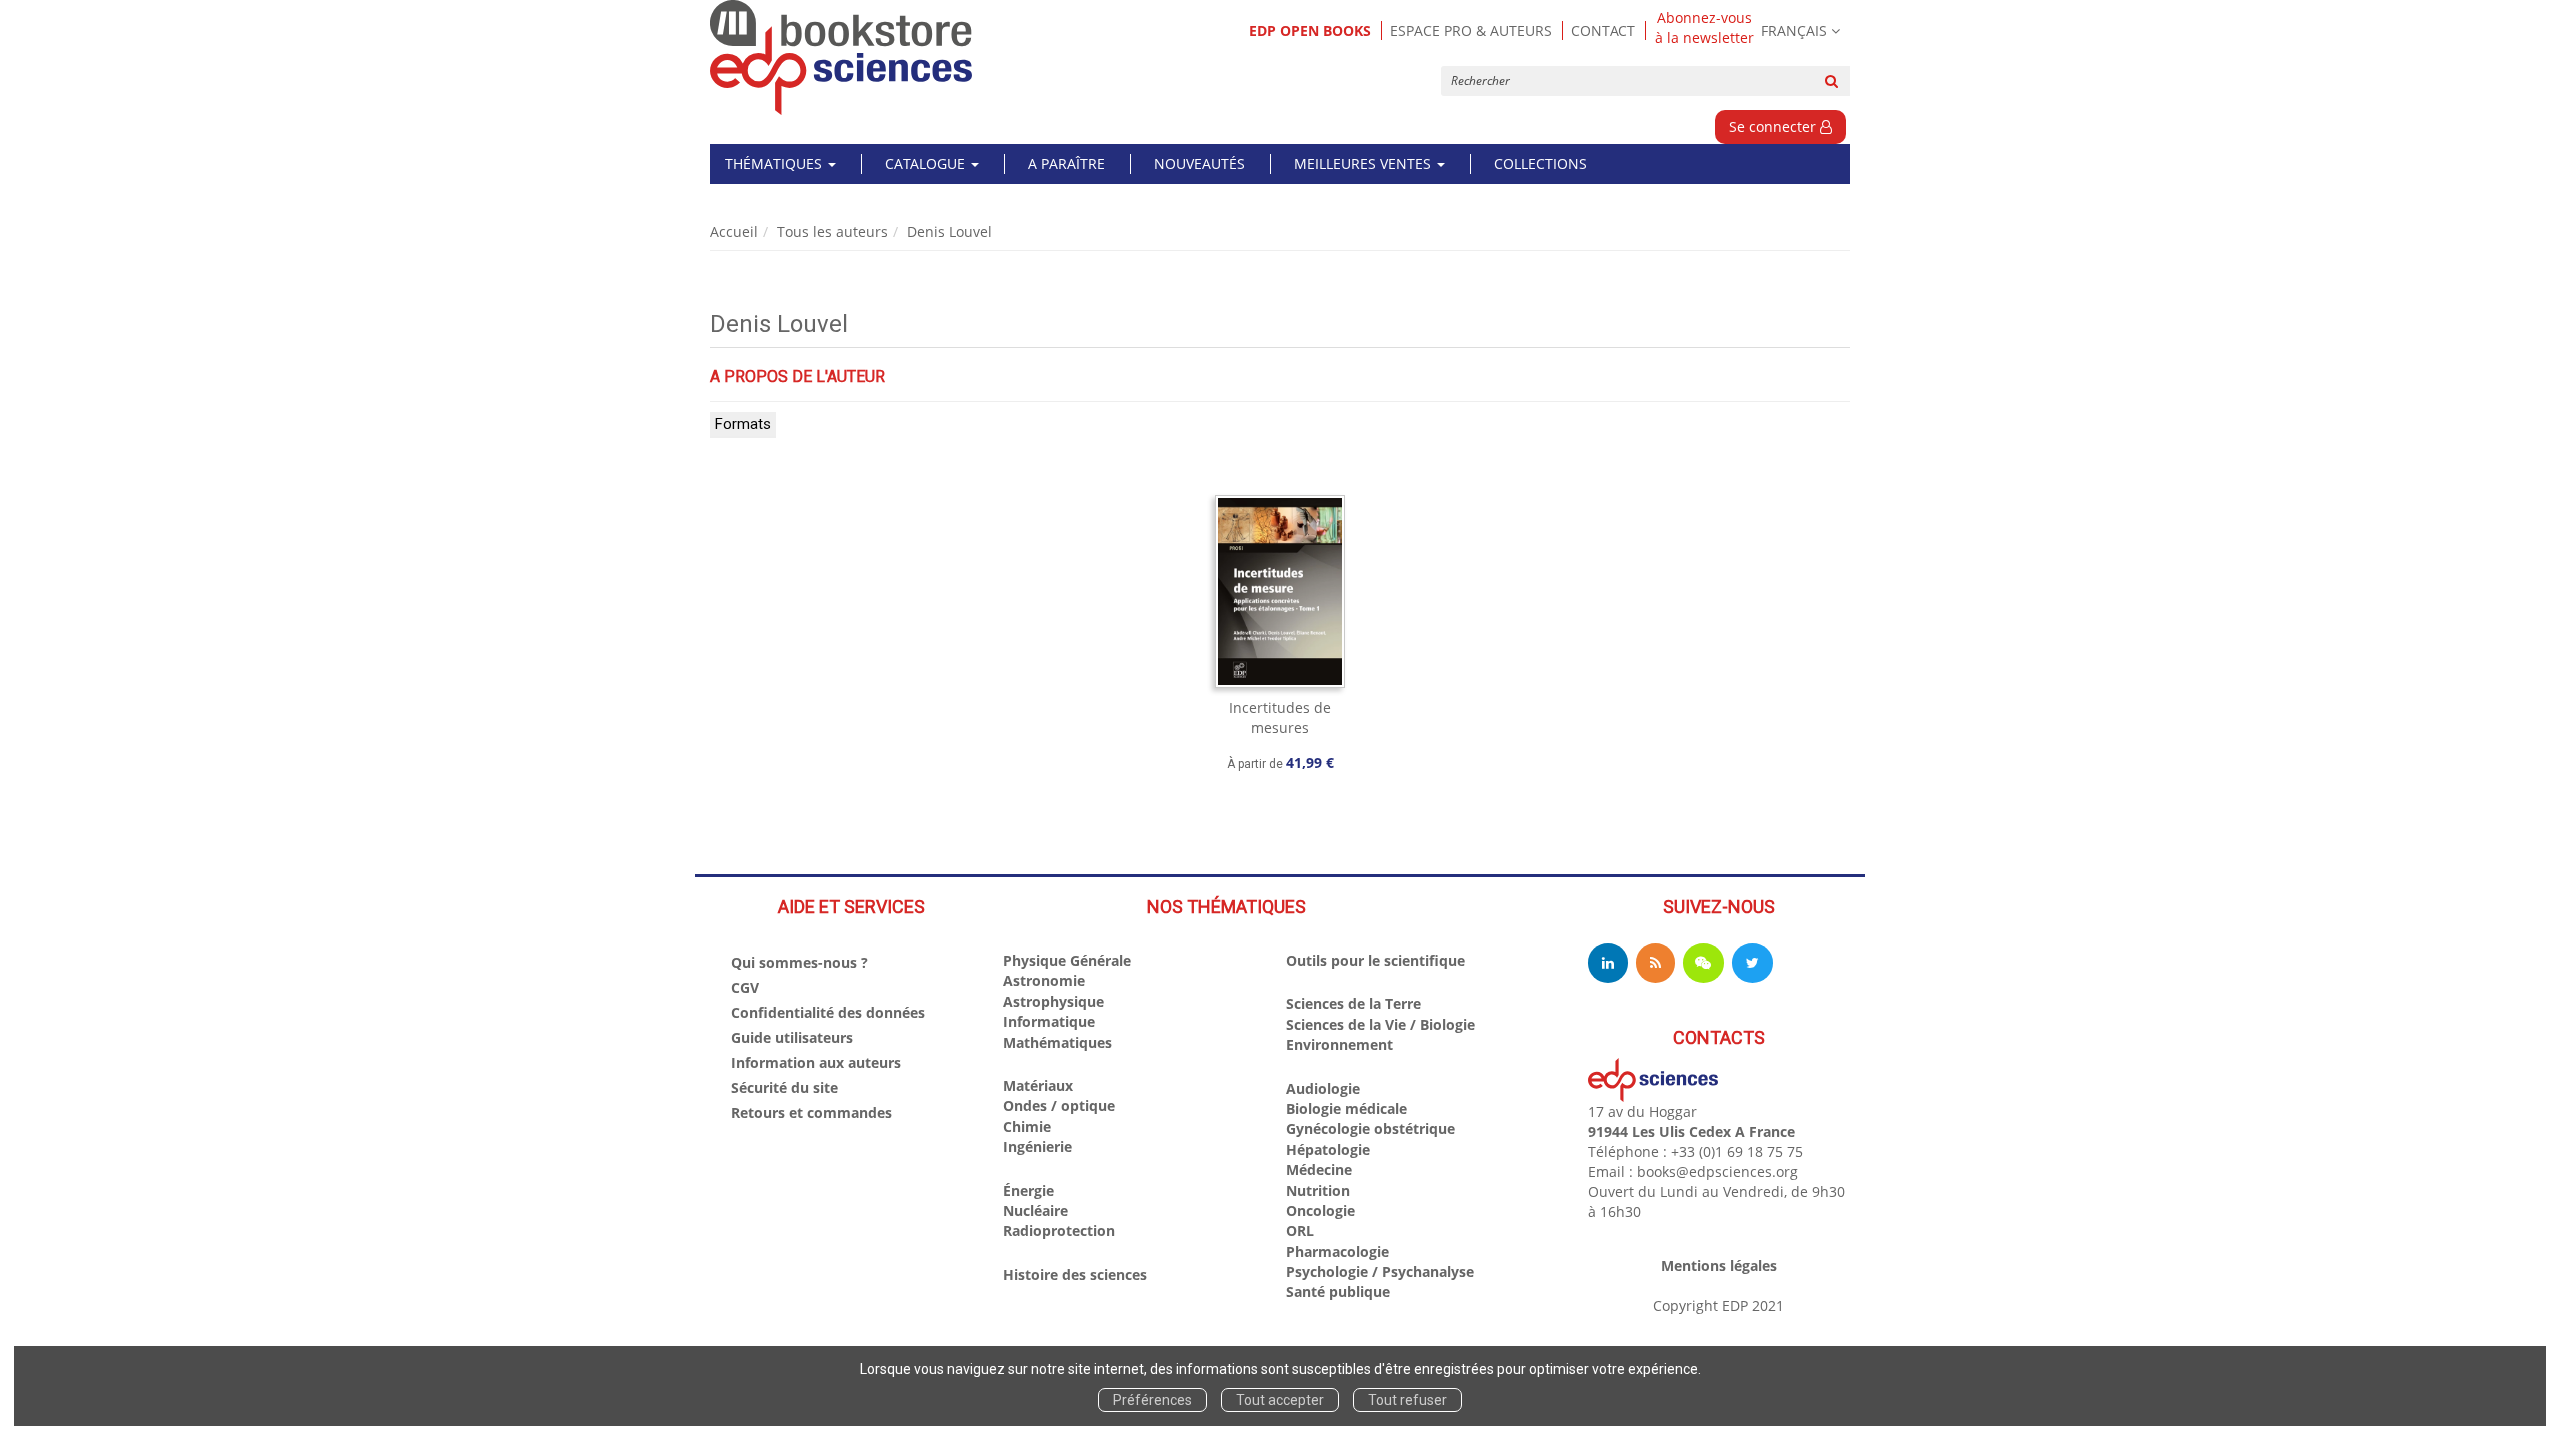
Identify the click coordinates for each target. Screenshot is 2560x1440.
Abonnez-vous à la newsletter (1704, 28)
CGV (745, 987)
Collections (1540, 163)
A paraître (1066, 163)
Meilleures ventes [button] (1364, 163)
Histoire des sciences (1075, 1274)
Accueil (734, 231)
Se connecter (1774, 126)
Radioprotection (1059, 1230)
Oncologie (1320, 1210)
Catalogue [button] (927, 163)
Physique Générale (1067, 960)
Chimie (1027, 1126)
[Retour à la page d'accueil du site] (841, 57)
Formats (743, 424)
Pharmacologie (1337, 1251)
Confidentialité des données (828, 1012)
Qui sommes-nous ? (799, 962)
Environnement (1339, 1044)
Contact (1603, 30)
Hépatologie (1328, 1149)
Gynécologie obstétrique (1370, 1128)
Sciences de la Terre (1353, 1003)
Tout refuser (1407, 1400)
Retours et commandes (811, 1112)
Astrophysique (1053, 1001)
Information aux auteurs (816, 1062)
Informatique (1049, 1021)
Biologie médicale (1346, 1108)
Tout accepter (1280, 1400)
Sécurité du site (784, 1087)
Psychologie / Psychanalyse (1380, 1271)
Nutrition (1318, 1190)
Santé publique (1338, 1291)
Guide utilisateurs (792, 1037)
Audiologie (1323, 1088)
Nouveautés (1199, 163)
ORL (1300, 1230)
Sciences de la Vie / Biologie (1380, 1024)
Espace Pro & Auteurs (1471, 30)
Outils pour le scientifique (1375, 960)
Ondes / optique (1059, 1105)
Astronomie (1044, 980)
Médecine (1319, 1169)
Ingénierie (1037, 1146)
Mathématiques (1057, 1042)
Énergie (1028, 1190)
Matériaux (1038, 1085)
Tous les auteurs (832, 231)
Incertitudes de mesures (1280, 717)
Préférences (1152, 1400)
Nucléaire (1035, 1210)
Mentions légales (1719, 1265)
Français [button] (1794, 30)
